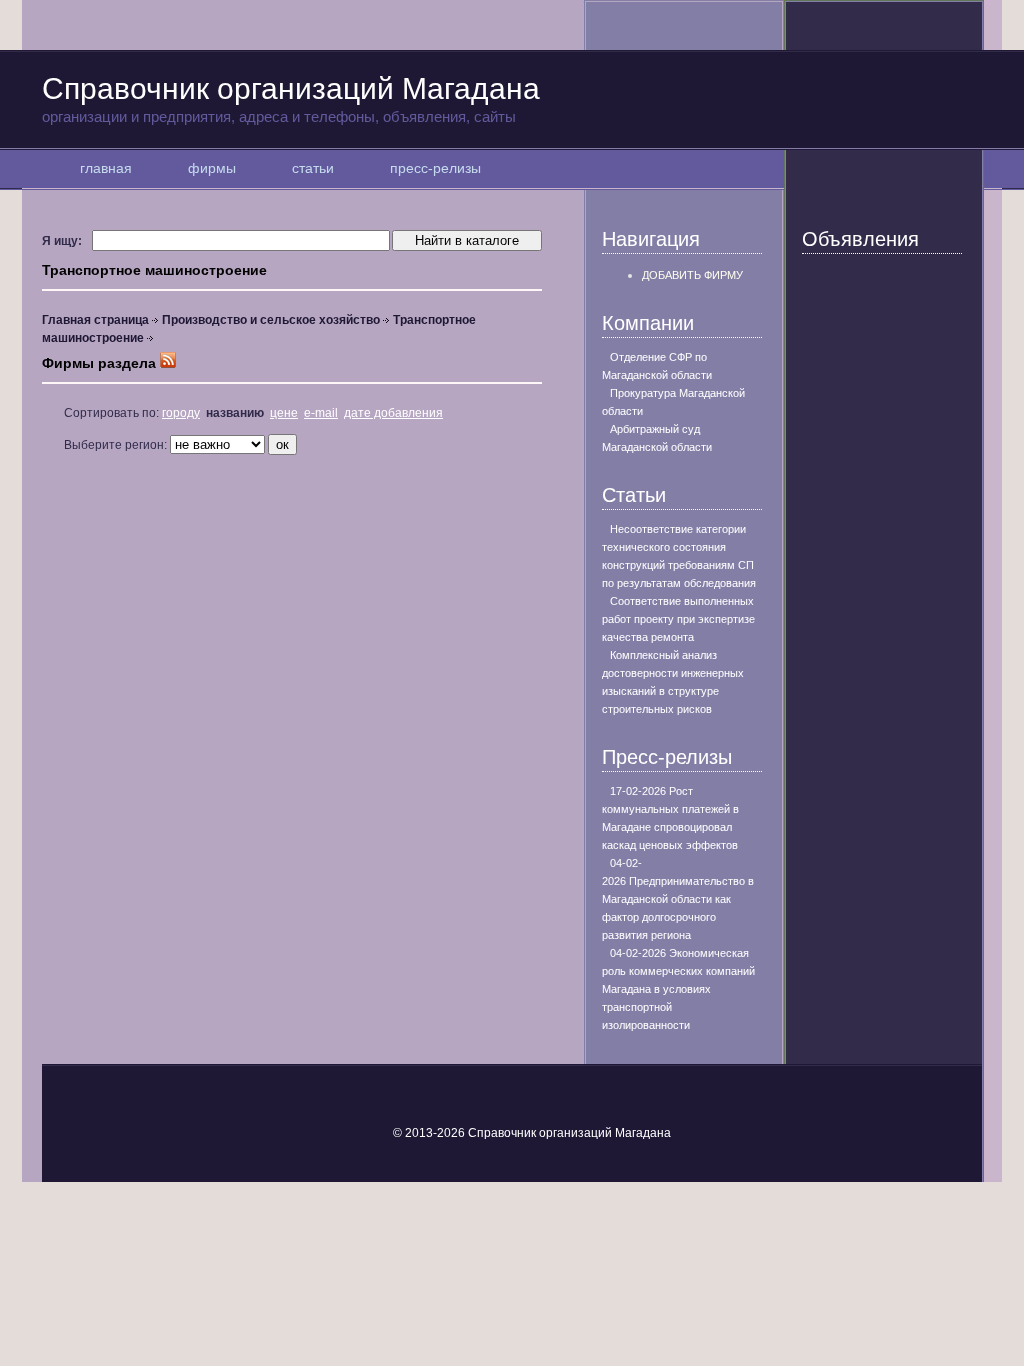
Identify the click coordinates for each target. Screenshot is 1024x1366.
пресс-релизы (435, 168)
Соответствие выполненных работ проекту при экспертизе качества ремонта (678, 619)
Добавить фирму (692, 275)
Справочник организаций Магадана (291, 98)
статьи (313, 168)
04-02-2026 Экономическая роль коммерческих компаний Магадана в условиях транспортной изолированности (678, 989)
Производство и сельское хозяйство (271, 320)
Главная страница (95, 320)
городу (181, 413)
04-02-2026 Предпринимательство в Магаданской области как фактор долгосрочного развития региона (678, 899)
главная (106, 168)
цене (284, 413)
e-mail (321, 413)
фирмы (212, 168)
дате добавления (393, 413)
